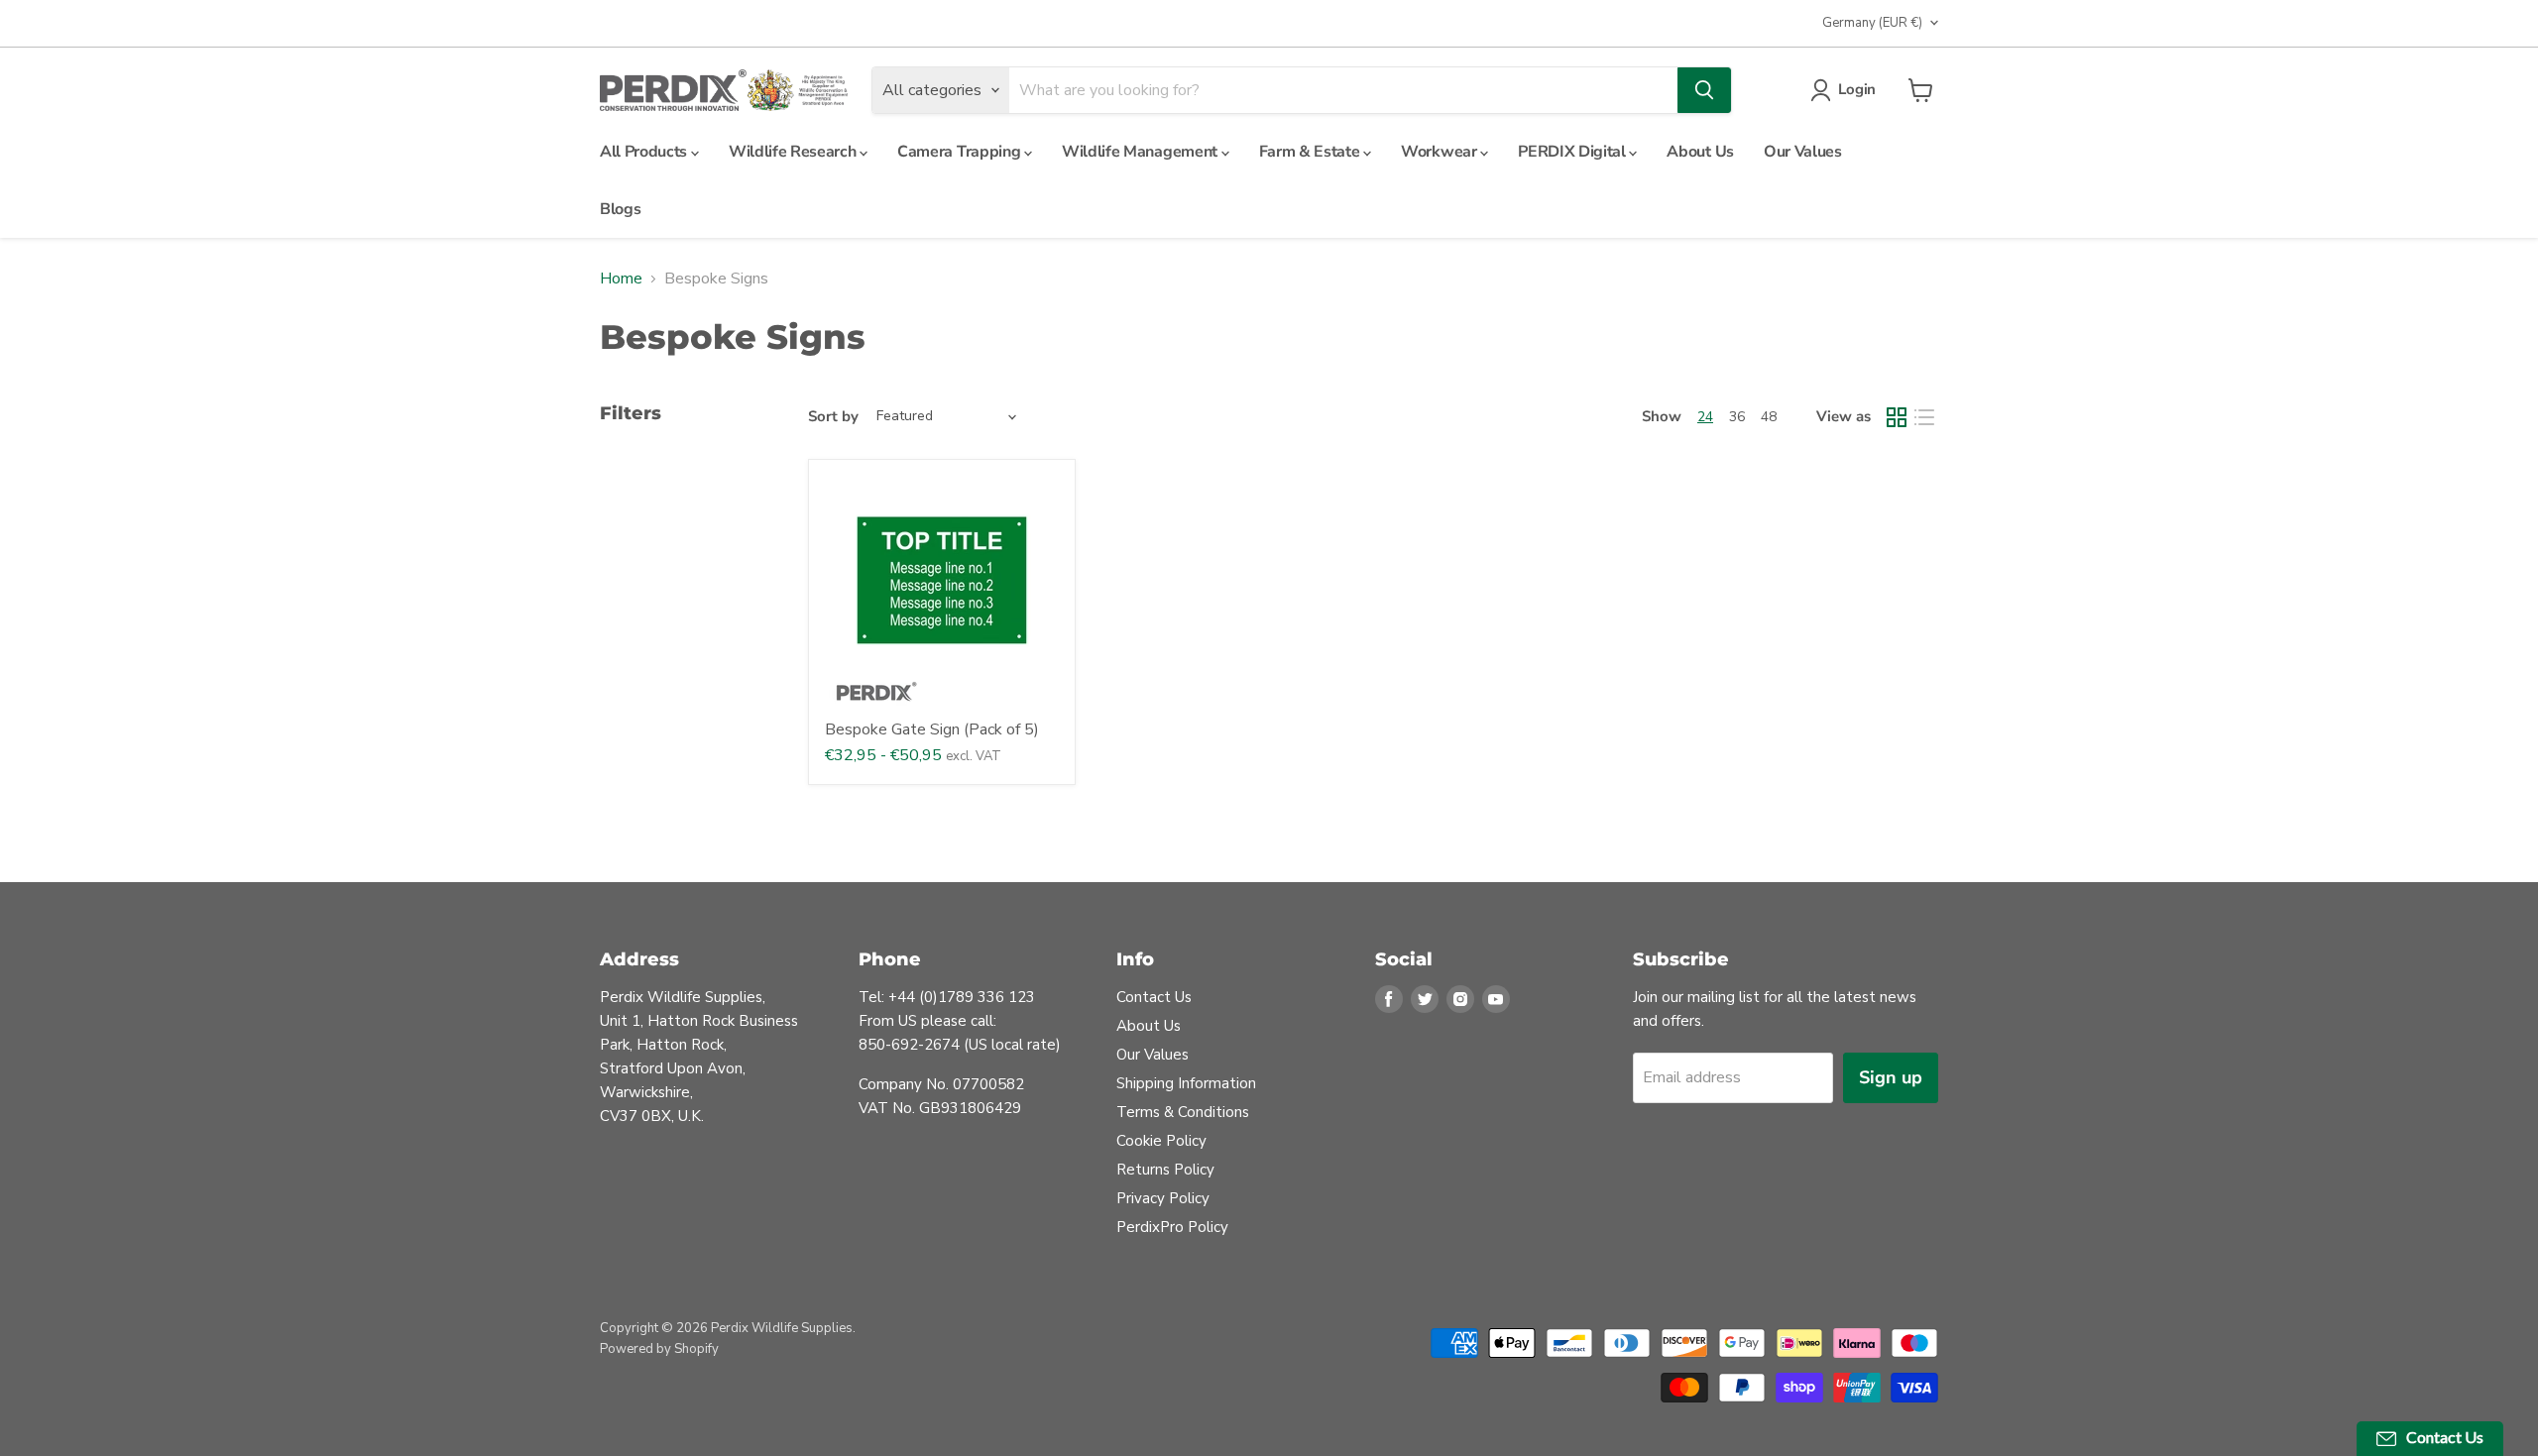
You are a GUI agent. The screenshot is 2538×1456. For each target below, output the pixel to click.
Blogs (620, 209)
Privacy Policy (1163, 1198)
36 (1737, 417)
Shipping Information (1186, 1083)
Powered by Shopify (659, 1349)
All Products (645, 152)
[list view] (1924, 417)
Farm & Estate (1312, 152)
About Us (1700, 152)
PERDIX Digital (1573, 152)
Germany (1872, 23)
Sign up (1891, 1077)
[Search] (1704, 90)
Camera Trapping (961, 152)
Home (621, 279)
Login (1857, 89)
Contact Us (1154, 997)
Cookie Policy (1161, 1141)
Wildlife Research (794, 152)
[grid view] (1897, 417)
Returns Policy (1165, 1170)
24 (1705, 417)
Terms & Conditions (1183, 1112)
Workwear (1441, 152)
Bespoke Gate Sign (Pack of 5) (932, 729)
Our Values (1803, 152)
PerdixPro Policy (1172, 1227)
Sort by (833, 417)
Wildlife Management (1142, 152)
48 (1769, 417)
